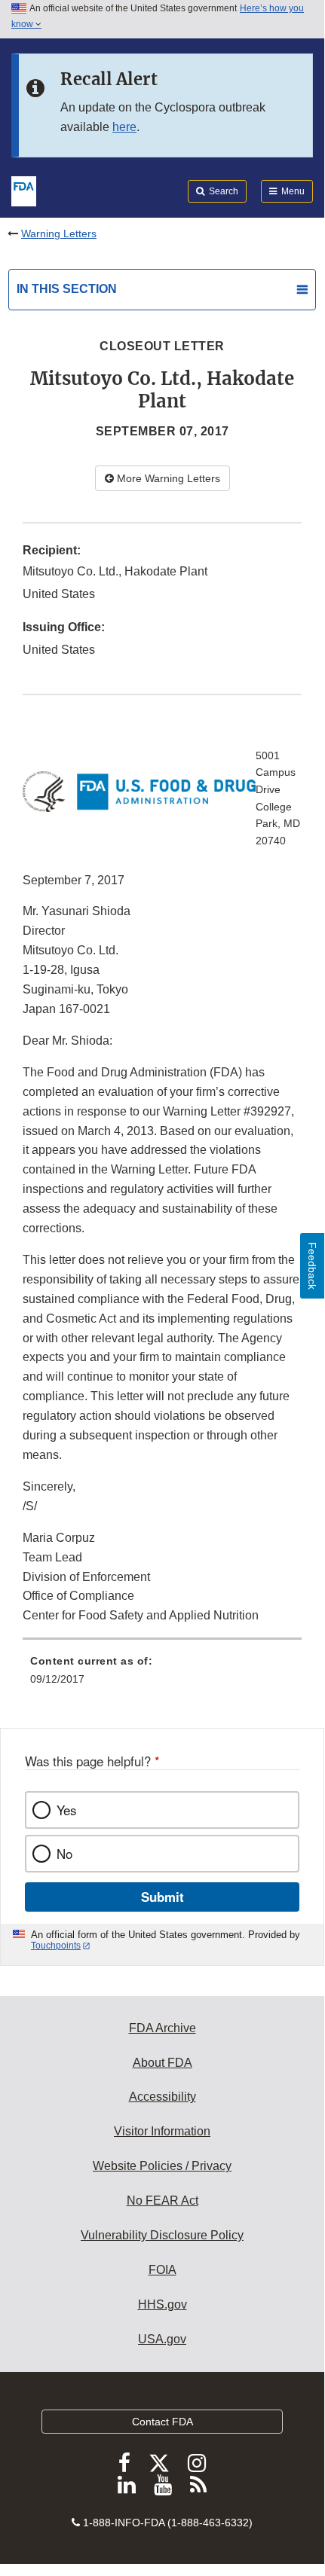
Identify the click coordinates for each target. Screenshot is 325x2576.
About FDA (162, 2063)
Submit (162, 1897)
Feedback (312, 1266)
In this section (67, 289)
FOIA (162, 2270)
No (64, 1854)
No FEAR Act (162, 2201)
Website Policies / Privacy (162, 2166)
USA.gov (162, 2339)
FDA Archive (162, 2028)
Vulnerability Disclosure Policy (162, 2235)
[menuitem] (162, 1675)
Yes (66, 1810)
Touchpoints (56, 1946)
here (124, 127)
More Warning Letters (167, 478)
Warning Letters (59, 233)
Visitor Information (162, 2131)
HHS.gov (162, 2304)
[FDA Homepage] (24, 190)
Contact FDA (162, 2422)
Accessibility (162, 2097)
